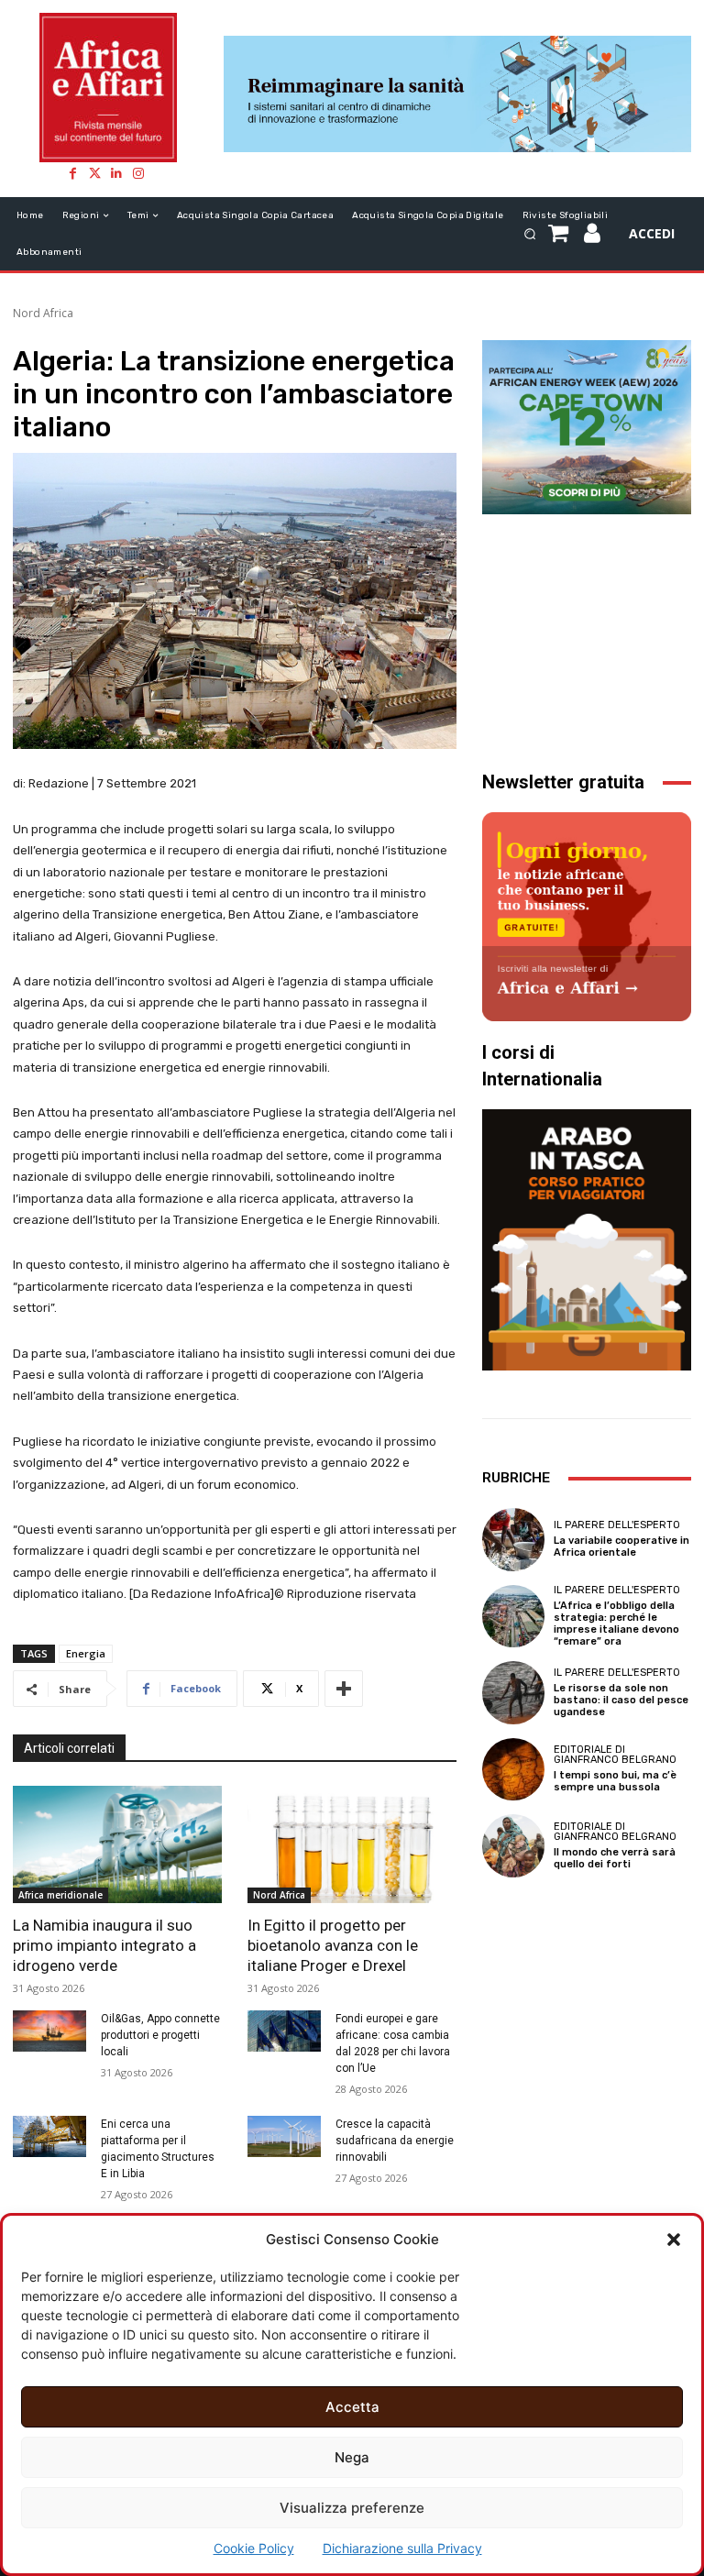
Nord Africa (43, 313)
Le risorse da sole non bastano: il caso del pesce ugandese (621, 1700)
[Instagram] (138, 173)
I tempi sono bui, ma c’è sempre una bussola (615, 1781)
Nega (352, 2457)
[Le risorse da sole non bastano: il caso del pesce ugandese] (513, 1692)
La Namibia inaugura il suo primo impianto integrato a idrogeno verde (104, 1945)
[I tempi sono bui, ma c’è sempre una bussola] (513, 1769)
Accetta (352, 2407)
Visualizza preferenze (352, 2508)
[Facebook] (72, 173)
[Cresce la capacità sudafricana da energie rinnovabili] (284, 2136)
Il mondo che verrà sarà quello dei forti (615, 1858)
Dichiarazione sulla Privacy (402, 2548)
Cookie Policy (254, 2548)
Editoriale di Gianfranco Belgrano (615, 1755)
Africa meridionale (60, 1895)
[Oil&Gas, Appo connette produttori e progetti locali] (49, 2031)
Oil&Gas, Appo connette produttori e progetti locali (160, 2035)
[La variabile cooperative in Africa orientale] (513, 1539)
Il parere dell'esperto (617, 1525)
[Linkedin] (116, 173)
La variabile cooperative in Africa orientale (621, 1547)
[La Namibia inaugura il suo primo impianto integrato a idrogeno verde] (117, 1844)
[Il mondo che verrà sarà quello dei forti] (513, 1845)
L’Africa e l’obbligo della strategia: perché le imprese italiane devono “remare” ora (616, 1624)
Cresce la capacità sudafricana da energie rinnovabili (395, 2141)
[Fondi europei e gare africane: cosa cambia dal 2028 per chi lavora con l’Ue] (284, 2031)
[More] (344, 1689)
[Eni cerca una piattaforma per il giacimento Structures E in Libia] (49, 2136)
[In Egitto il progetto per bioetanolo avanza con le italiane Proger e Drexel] (352, 1844)
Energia (86, 1653)
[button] (674, 2240)
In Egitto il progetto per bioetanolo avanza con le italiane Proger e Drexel (333, 1945)
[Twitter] (94, 173)
